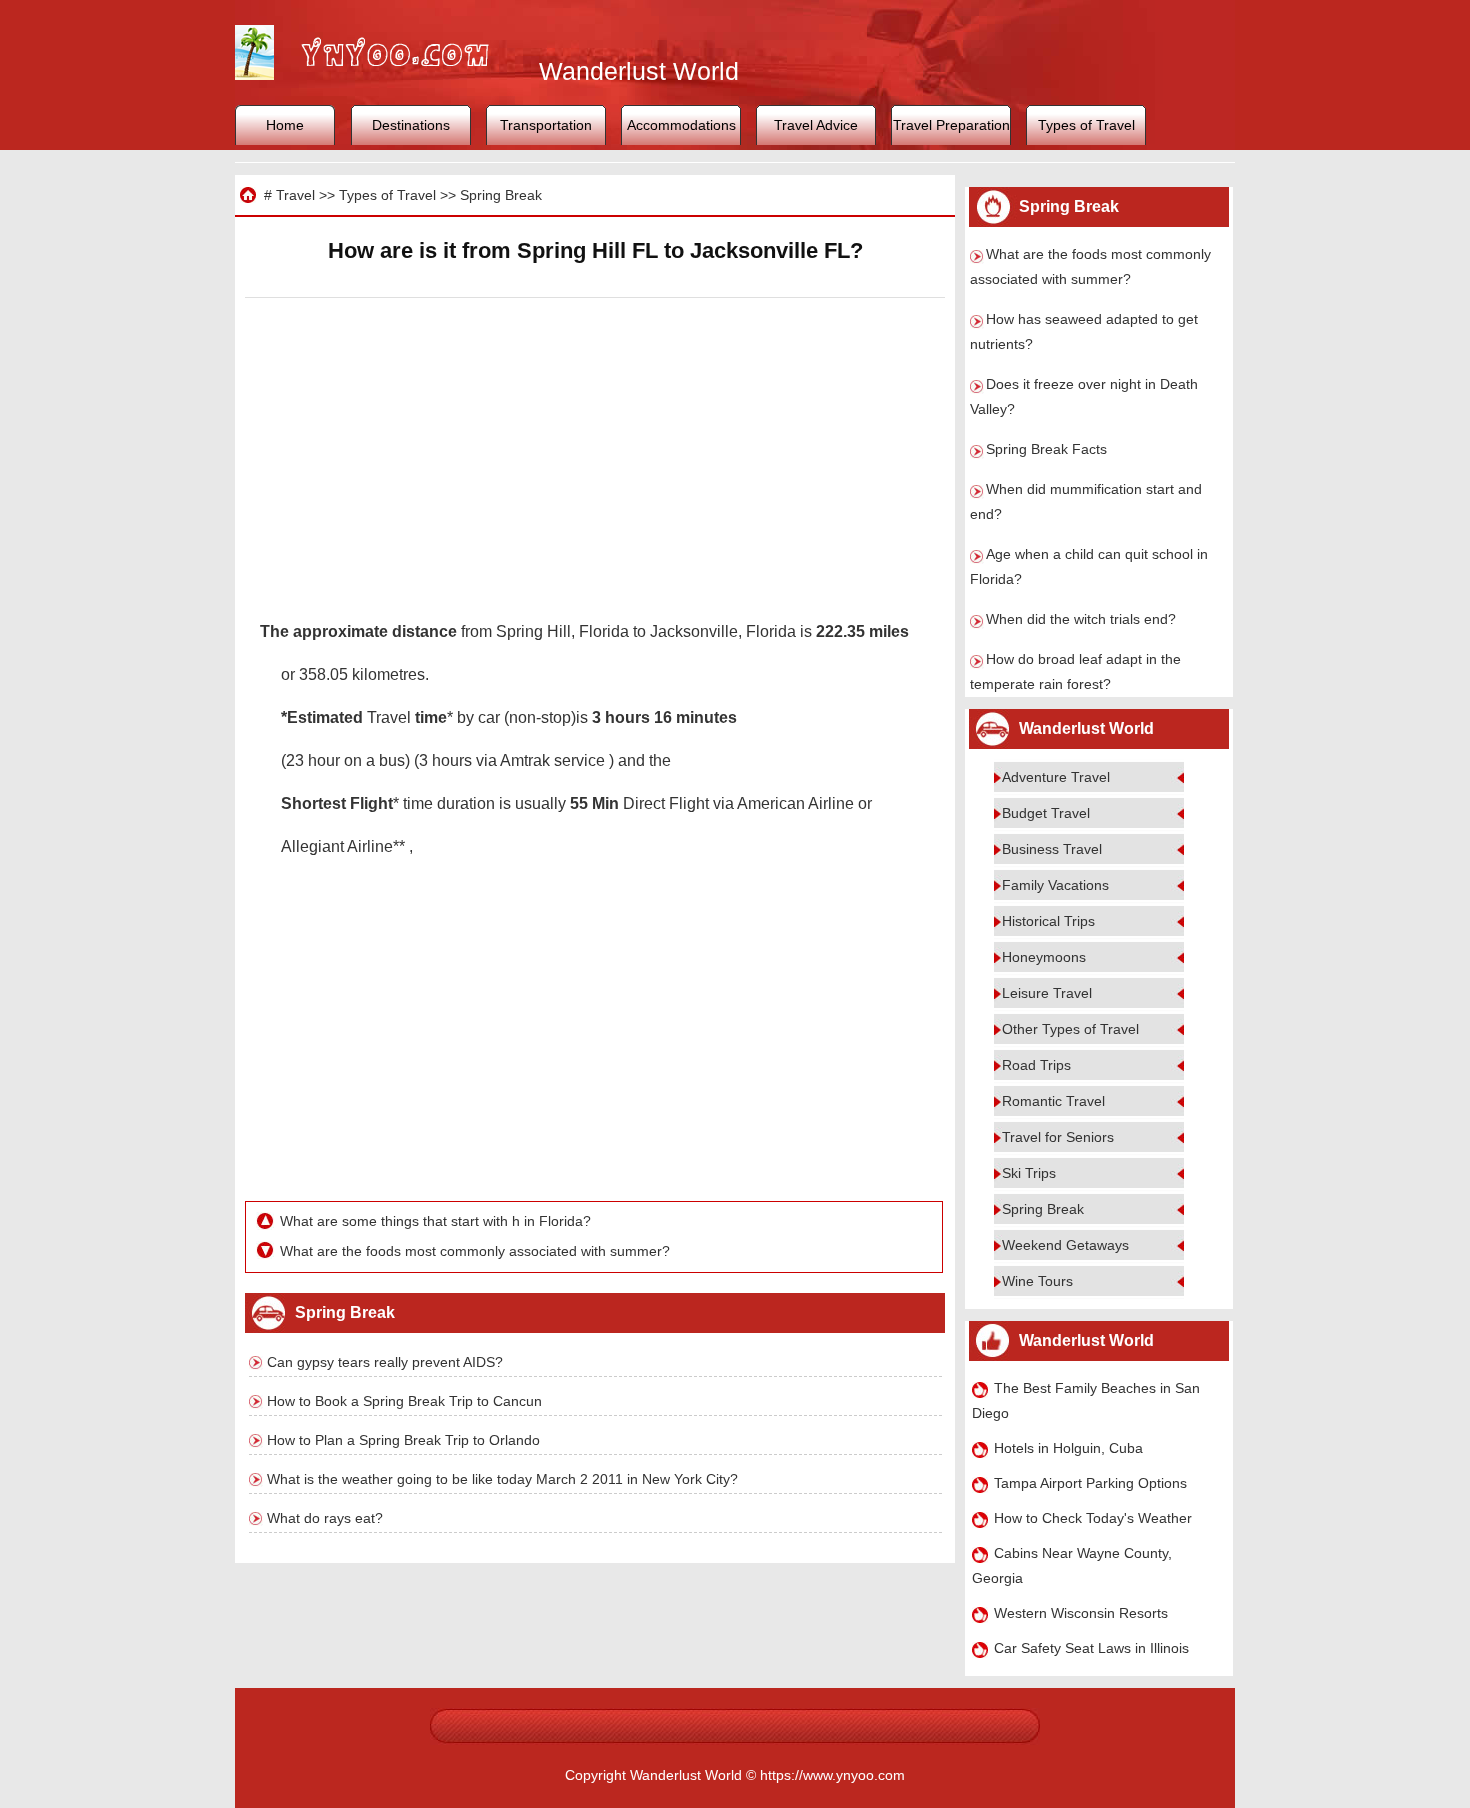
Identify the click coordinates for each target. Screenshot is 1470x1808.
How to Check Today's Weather (1093, 1518)
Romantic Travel (1053, 1101)
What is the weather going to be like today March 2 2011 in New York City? (502, 1479)
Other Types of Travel (1070, 1029)
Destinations (411, 125)
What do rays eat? (325, 1518)
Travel (295, 195)
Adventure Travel (1056, 777)
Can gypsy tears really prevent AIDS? (385, 1362)
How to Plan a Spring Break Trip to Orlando (403, 1440)
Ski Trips (1029, 1173)
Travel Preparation (951, 125)
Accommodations (681, 125)
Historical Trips (1048, 921)
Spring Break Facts (1046, 449)
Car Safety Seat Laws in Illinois (1091, 1648)
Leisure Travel (1047, 993)
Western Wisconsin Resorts (1081, 1613)
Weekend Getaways (1065, 1245)
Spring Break (501, 195)
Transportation (546, 125)
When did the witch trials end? (1081, 619)
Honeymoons (1044, 957)
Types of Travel (1086, 125)
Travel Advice (816, 125)
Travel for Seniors (1058, 1137)
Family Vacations (1055, 885)
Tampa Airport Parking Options (1090, 1483)
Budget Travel (1046, 813)
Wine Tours (1037, 1281)
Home (285, 125)
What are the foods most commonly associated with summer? (475, 1251)
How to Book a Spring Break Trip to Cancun (404, 1401)
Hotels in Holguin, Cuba (1068, 1448)
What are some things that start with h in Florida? (435, 1221)
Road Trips (1036, 1065)
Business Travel (1052, 849)
